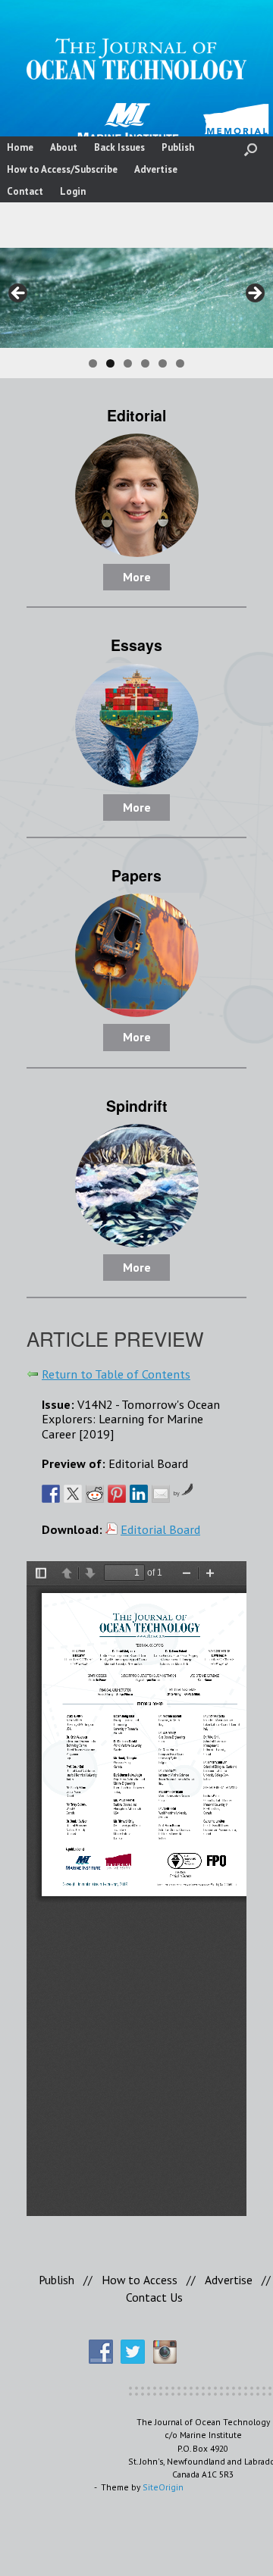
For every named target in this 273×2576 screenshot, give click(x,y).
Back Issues (119, 147)
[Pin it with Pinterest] (117, 1494)
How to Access (140, 2280)
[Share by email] (161, 1494)
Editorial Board (160, 1529)
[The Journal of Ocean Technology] (136, 59)
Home (20, 147)
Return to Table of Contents (116, 1374)
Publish (178, 147)
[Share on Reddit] (95, 1494)
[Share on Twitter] (73, 1494)
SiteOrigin (163, 2487)
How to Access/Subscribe (62, 169)
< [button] (19, 294)
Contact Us (154, 2297)
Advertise (156, 169)
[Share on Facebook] (51, 1494)
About (64, 147)
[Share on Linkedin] (139, 1494)
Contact (25, 191)
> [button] (254, 294)
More (137, 577)
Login (73, 191)
